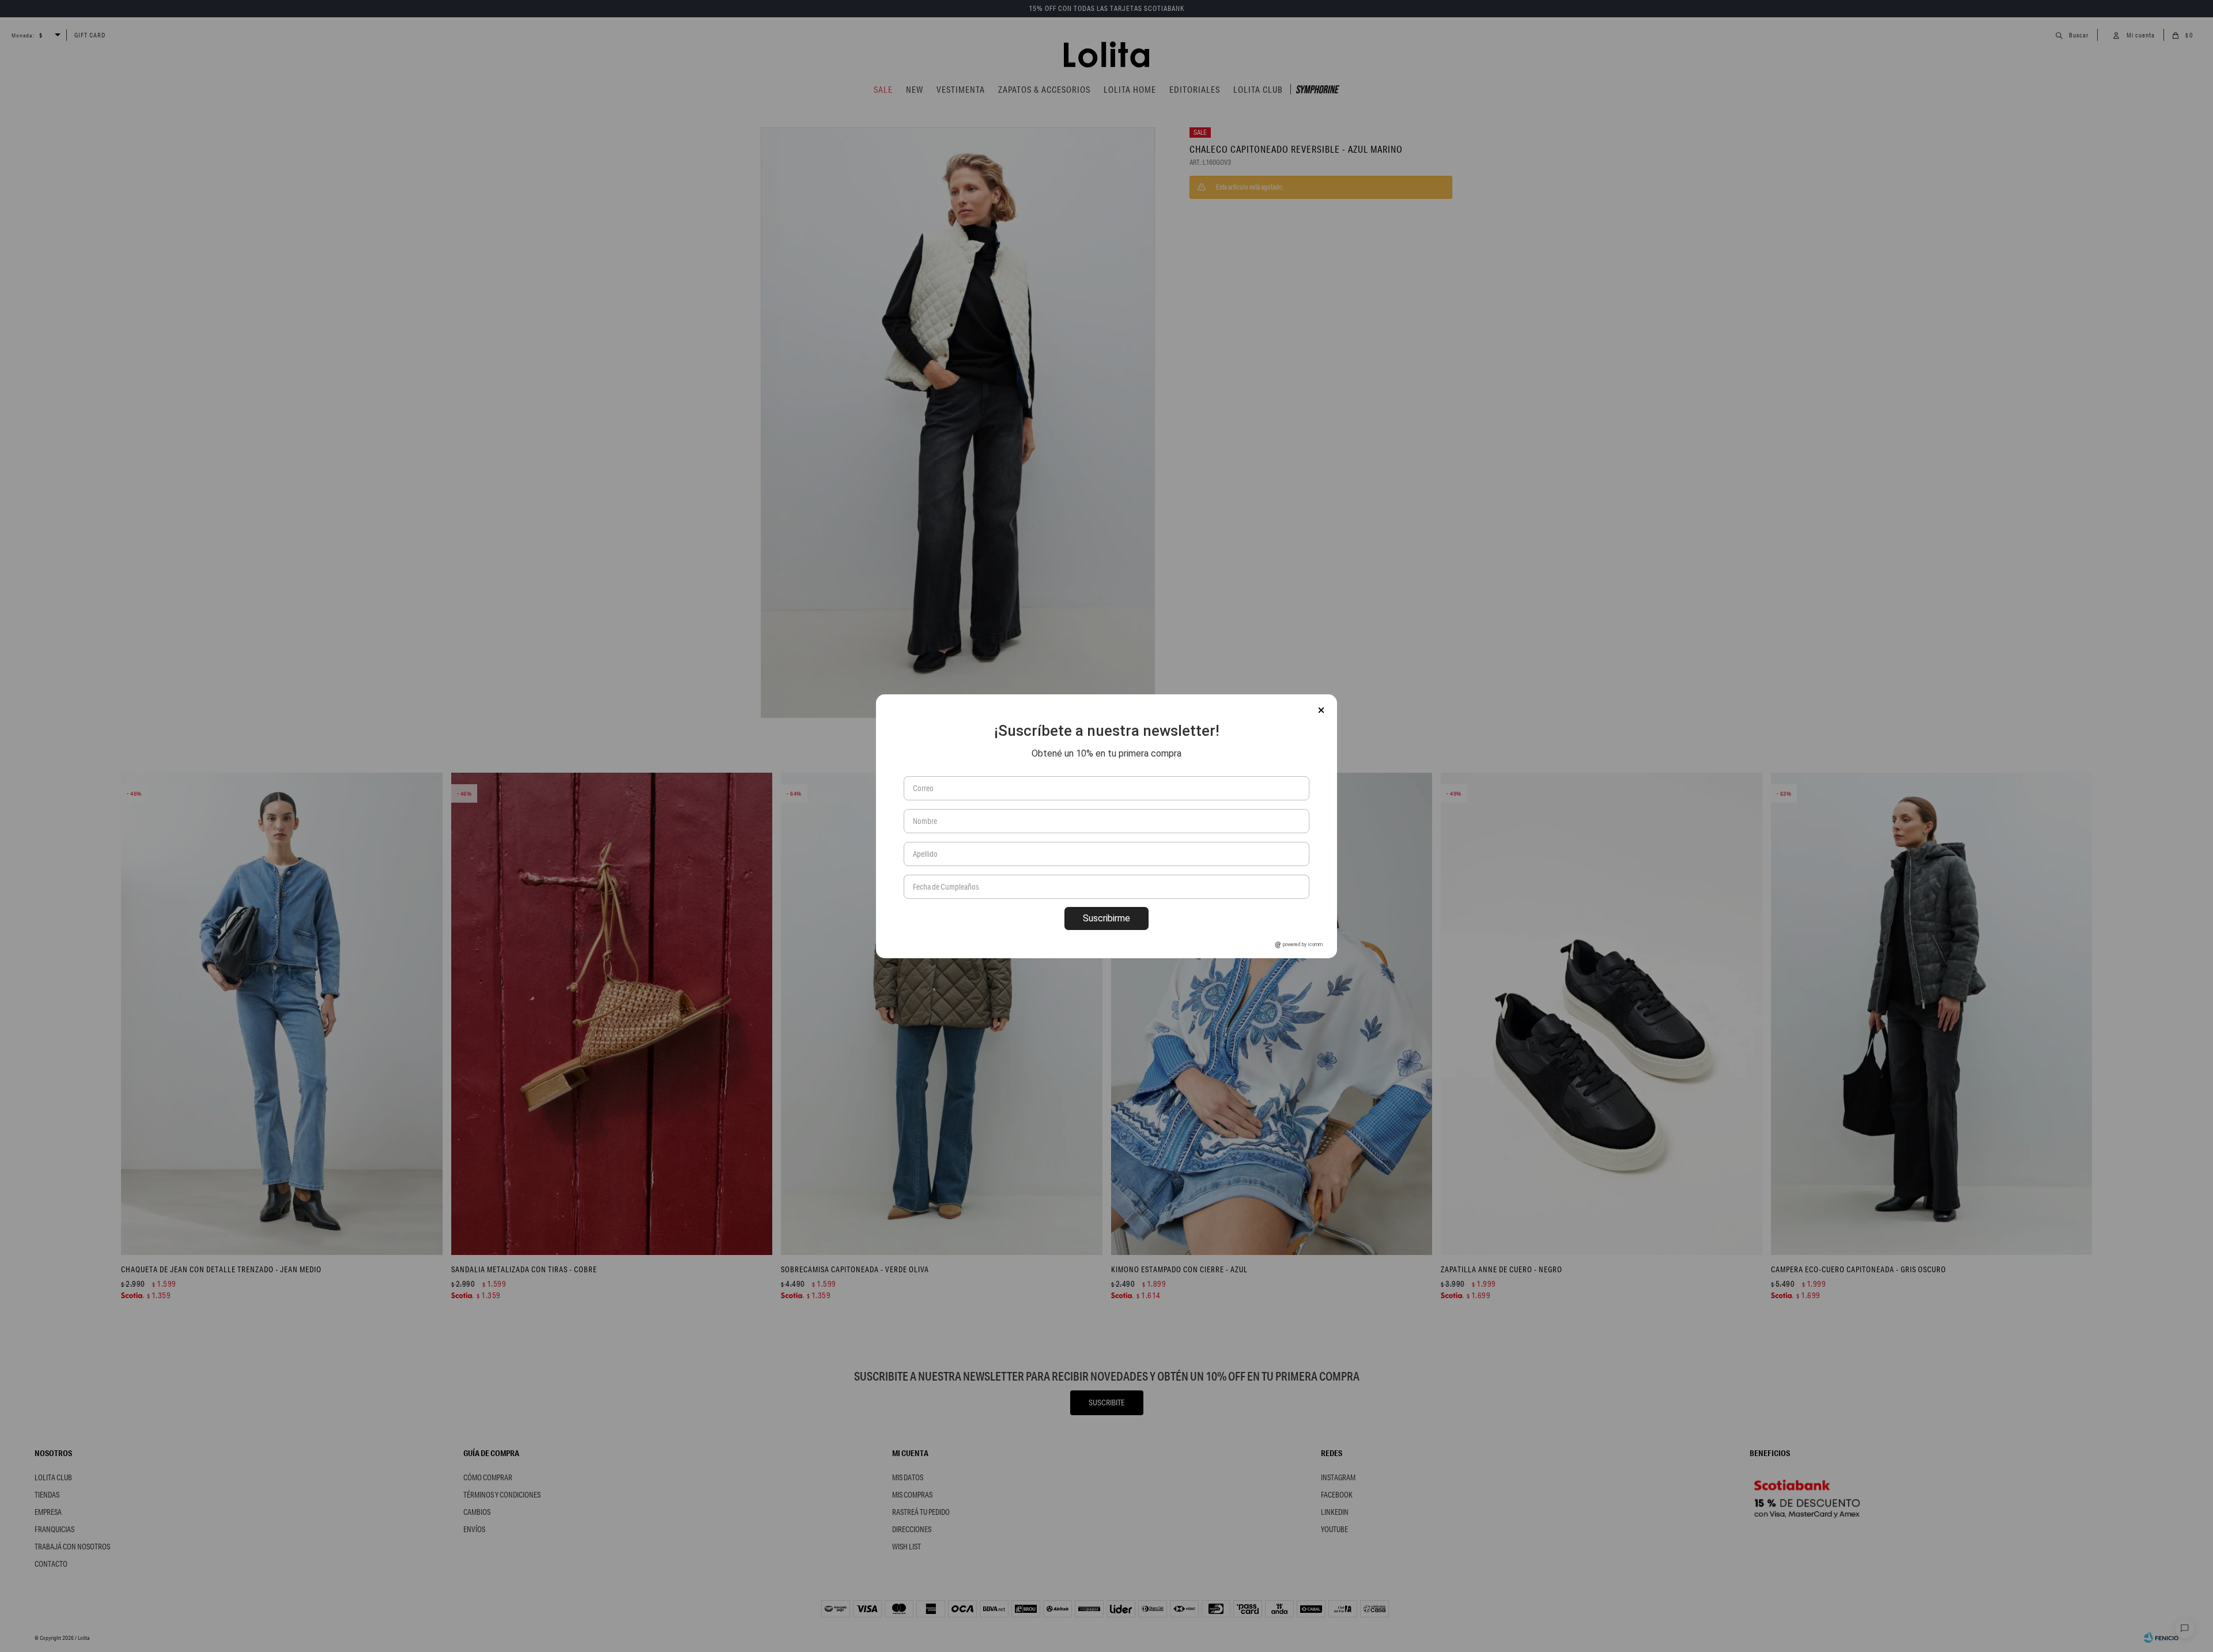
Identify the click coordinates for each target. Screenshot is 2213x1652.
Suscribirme (1106, 918)
